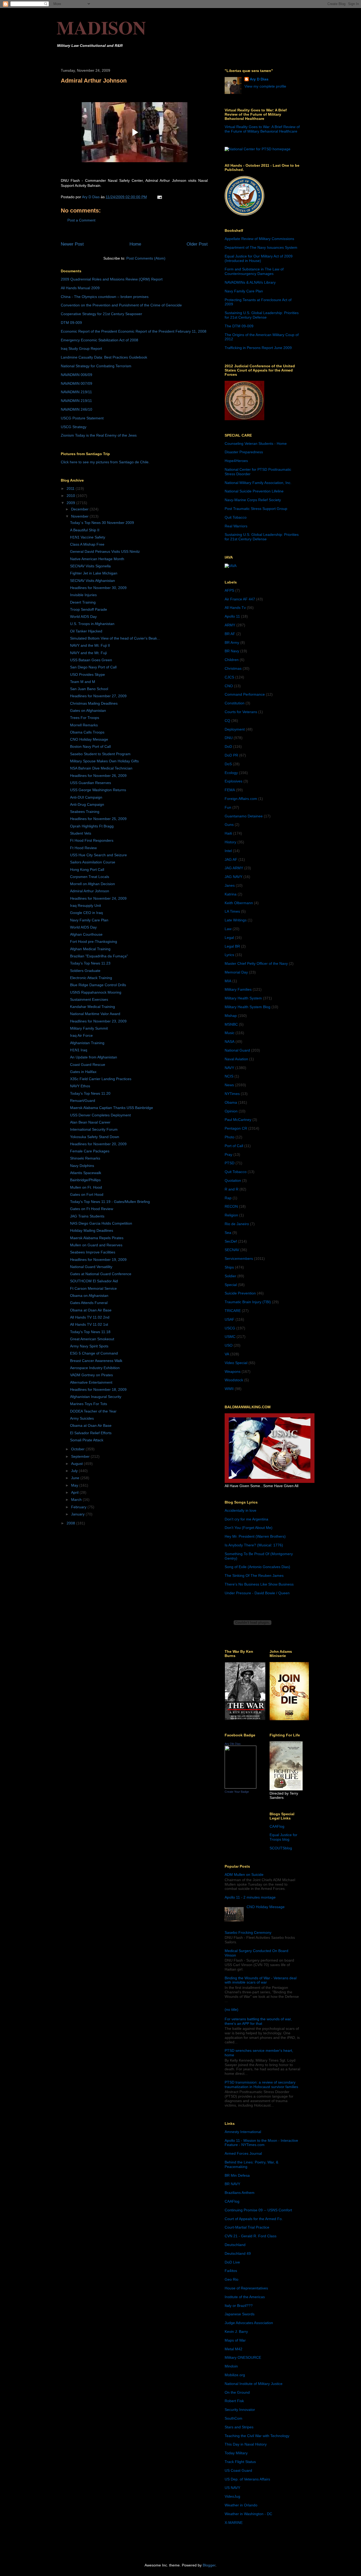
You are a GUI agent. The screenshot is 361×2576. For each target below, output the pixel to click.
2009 (71, 503)
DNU (229, 738)
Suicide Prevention (240, 1293)
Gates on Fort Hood (87, 1194)
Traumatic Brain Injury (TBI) (248, 1302)
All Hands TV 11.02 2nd (90, 1317)
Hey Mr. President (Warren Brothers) (255, 1536)
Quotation (233, 1180)
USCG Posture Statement (82, 418)
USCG (230, 1328)
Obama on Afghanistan (89, 1296)
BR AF (230, 634)
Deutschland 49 (238, 2253)
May (75, 1485)
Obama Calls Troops (87, 732)
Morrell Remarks (84, 725)
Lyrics (229, 955)
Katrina (231, 894)
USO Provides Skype (87, 674)
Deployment (235, 729)
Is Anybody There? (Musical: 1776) (254, 1545)
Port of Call (234, 1146)
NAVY (229, 1068)
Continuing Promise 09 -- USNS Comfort (258, 2210)
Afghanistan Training (87, 1043)
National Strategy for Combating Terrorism (96, 366)
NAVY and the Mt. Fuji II (90, 645)
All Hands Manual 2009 (80, 288)
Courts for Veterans (241, 712)
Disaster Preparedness (244, 452)
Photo (230, 1137)
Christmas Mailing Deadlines (94, 703)
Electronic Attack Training (91, 978)
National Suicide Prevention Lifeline (254, 491)
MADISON (101, 27)
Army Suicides (82, 1418)
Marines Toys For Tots (89, 1404)
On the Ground (237, 2392)
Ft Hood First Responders (92, 840)
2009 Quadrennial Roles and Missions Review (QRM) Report (112, 279)
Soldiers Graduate (85, 971)
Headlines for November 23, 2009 (98, 1021)
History (230, 842)
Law (228, 929)
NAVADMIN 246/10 (77, 409)
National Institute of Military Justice (254, 2384)
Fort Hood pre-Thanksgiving (94, 941)
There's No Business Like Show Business (259, 1584)
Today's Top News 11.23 (90, 963)
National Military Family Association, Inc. (258, 483)
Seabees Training (85, 812)
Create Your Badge (237, 1792)
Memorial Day (236, 972)
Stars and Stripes (239, 2427)
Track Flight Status (240, 2462)
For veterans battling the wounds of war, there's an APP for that (258, 2021)
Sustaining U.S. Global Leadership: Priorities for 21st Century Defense (262, 315)
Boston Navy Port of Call (90, 746)
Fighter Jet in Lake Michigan (94, 573)
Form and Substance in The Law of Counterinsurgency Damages (254, 271)
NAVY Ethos (80, 1086)
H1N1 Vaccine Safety (88, 537)
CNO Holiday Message (89, 739)
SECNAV (232, 1250)
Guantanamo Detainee (244, 816)
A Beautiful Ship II (85, 530)
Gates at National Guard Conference (101, 1274)
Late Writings (236, 920)
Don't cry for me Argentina (246, 1519)
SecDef (231, 1241)
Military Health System (243, 998)
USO (229, 1345)
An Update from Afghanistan (94, 1057)
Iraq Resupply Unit (85, 906)
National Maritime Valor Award (95, 1014)
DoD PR (231, 755)
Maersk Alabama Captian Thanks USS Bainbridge (112, 1108)
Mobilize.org (235, 2375)
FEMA (230, 790)
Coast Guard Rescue (88, 1065)
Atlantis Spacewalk (86, 1173)
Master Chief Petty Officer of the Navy (256, 963)
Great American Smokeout (92, 1339)
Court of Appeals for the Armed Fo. (254, 2219)
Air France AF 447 (240, 599)
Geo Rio (232, 2279)
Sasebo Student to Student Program (100, 754)
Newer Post (72, 244)
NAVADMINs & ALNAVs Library (250, 282)
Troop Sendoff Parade (89, 609)
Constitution (235, 703)
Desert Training (83, 602)
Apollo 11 (232, 616)
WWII (229, 1389)
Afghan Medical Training (90, 949)
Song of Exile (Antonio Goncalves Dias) (257, 1567)
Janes (230, 885)
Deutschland (235, 2245)
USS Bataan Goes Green (91, 660)
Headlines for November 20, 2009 (98, 1144)
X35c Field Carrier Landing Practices (101, 1079)
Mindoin (231, 2366)
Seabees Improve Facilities (93, 1252)
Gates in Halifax (83, 1072)
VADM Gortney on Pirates (91, 1375)
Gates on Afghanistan (88, 710)
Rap (228, 1198)
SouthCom (233, 2418)
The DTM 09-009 (239, 326)
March (77, 1500)
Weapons (233, 1371)
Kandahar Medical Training (92, 1007)
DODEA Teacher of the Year (93, 1411)
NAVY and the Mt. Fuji (88, 653)
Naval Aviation (236, 1059)
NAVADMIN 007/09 (77, 383)
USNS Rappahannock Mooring (96, 992)
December (80, 509)
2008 (71, 1523)
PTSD (230, 1163)
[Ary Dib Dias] (240, 1787)
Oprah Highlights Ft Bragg (92, 826)
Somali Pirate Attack (87, 1440)
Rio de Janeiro (237, 1224)
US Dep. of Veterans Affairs (247, 2479)
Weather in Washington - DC (248, 2514)
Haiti (228, 833)
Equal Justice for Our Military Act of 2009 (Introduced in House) (259, 258)
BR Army (232, 642)
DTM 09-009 (71, 323)
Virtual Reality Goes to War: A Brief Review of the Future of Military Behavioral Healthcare (262, 129)
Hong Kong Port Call (87, 870)
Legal (229, 938)
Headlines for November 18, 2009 (98, 1389)
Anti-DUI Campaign (86, 797)
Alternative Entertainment (91, 1382)
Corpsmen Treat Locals (90, 877)
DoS (228, 764)
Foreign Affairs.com (241, 799)
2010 (71, 496)
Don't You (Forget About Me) (249, 1528)
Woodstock (234, 1380)
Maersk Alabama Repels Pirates (97, 1238)
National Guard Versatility (91, 1267)
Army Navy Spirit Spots (89, 1346)
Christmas (233, 668)
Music (230, 1033)
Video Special (236, 1363)
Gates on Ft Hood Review (92, 1209)
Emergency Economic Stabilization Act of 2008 (99, 340)
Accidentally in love (240, 1510)
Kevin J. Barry (236, 2331)
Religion (231, 1215)
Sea (228, 1233)
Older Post (197, 244)
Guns (229, 825)
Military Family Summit (89, 1028)
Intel (228, 851)
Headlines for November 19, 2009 (98, 1260)
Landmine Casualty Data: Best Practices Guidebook (104, 357)
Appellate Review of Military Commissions (259, 239)
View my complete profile (265, 86)
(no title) (232, 2009)
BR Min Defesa (237, 2175)
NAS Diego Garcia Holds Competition (101, 1223)
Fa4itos (231, 2271)
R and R (232, 1189)
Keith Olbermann (239, 903)
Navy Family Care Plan (89, 920)
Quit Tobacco (236, 517)
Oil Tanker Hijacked (86, 631)
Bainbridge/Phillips (85, 1180)
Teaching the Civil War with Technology (257, 2436)
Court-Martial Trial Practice (247, 2227)
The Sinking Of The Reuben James (254, 1576)
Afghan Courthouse (86, 934)
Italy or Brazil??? (239, 2306)
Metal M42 (233, 2349)
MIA (228, 981)
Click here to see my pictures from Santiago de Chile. (105, 462)
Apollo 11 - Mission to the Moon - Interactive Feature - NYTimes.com (261, 2143)
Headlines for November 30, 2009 (98, 588)
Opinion (231, 1111)
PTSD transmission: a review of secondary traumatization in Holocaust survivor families (261, 2084)
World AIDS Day (83, 617)
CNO (229, 686)
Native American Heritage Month (97, 559)
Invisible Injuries (83, 595)
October (78, 1449)
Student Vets (81, 833)
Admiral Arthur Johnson (90, 891)
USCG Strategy (74, 427)
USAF (230, 1319)
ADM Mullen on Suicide (244, 1875)
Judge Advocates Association (249, 2323)
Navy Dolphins (82, 1166)
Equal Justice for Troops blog (283, 1837)
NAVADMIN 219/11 (76, 392)
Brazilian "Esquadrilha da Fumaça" (99, 956)
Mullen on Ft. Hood (86, 1187)
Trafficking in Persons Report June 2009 (258, 348)
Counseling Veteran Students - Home (256, 443)
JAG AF (231, 859)
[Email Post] (159, 197)
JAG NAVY (233, 877)
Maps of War (235, 2340)
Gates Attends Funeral (89, 1303)
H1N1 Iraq (79, 1050)
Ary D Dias (259, 79)
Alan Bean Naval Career (90, 1122)
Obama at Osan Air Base (91, 1310)
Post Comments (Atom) (146, 258)
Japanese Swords (240, 2314)
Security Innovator (240, 2410)
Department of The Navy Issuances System (261, 247)
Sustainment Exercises (89, 999)
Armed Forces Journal (243, 2153)
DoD (228, 746)
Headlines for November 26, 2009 (98, 776)
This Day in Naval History (246, 2444)
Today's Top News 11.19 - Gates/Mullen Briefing (110, 1202)
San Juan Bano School (89, 689)
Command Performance (245, 694)
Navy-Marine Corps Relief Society (253, 500)
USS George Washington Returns (98, 790)
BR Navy (232, 651)
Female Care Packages (90, 1151)
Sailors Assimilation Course (93, 862)
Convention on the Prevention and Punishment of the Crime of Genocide (121, 305)
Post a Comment (81, 220)
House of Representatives (246, 2288)
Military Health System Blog (247, 1007)
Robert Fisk (234, 2401)
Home (135, 244)
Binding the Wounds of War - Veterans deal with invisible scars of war (261, 1980)
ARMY (230, 625)
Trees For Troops (85, 718)
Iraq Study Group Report (81, 348)
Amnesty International (243, 2132)
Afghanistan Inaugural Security (96, 1397)
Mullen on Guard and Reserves (96, 1245)
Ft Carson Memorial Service (93, 1288)
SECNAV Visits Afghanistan (92, 581)
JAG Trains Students (87, 1216)
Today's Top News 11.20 (90, 1093)
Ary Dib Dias (233, 1744)
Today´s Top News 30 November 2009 (102, 523)
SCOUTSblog (281, 1848)
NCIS (229, 1076)
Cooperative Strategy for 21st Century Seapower (101, 314)
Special (231, 1285)
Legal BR (232, 946)
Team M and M (83, 682)
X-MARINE (234, 2523)
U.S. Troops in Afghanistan (92, 624)
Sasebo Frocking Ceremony (248, 1932)
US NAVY (232, 2488)
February (79, 1507)
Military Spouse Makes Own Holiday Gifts (104, 761)
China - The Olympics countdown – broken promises (105, 297)
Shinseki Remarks (85, 1158)
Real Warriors (236, 526)
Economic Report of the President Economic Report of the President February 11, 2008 (134, 331)
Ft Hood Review (83, 848)
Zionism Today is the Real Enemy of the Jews (99, 435)
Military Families (238, 989)
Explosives (233, 781)
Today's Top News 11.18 (90, 1332)
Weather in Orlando (241, 2505)
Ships (229, 1267)
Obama (231, 1102)
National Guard (237, 1050)
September (81, 1456)
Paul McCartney (238, 1120)
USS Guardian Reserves (91, 783)
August (77, 1464)
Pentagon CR (236, 1128)
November (80, 516)
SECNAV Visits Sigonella (90, 566)
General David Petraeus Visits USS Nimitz (105, 551)
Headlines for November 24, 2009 (98, 898)
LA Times (232, 911)
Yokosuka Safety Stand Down (95, 1137)
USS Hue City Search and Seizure (98, 855)
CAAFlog (277, 1826)
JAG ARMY (234, 868)
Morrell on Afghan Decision (92, 884)
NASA (230, 1042)
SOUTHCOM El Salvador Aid (94, 1281)
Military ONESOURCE (243, 2357)
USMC (230, 1337)
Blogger (209, 2565)
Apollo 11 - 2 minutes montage (250, 1897)
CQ (227, 721)
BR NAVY (232, 2184)
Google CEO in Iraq (86, 913)
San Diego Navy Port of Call (93, 667)
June (76, 1478)
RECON (231, 1206)
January (78, 1514)
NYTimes (232, 1094)
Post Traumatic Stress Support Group (256, 509)
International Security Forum (94, 1129)
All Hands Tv (235, 608)
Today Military (236, 2453)
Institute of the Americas (245, 2297)
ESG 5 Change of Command (94, 1353)
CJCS (229, 677)
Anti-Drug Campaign (87, 804)
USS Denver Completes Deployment (100, 1115)
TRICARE (233, 1311)
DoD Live (232, 2262)
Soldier (230, 1276)
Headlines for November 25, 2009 (98, 819)
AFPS (229, 590)
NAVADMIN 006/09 (77, 375)
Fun (228, 807)
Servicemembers (239, 1258)
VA (227, 1354)
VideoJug (232, 2496)
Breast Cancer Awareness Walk (96, 1361)
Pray (228, 1155)
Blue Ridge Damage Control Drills (98, 985)
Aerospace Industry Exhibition (95, 1368)
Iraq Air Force (81, 1035)
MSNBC (231, 1024)
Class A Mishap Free (87, 544)
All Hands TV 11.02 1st (89, 1324)
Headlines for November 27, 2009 (98, 696)
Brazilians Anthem (240, 2193)
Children (232, 660)
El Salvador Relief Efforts (91, 1433)
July (75, 1471)
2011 (71, 488)
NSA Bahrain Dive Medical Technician (101, 768)
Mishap (231, 1016)
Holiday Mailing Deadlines (92, 1230)
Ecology (231, 773)
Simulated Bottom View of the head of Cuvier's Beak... (115, 638)
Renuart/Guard (83, 1101)
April (75, 1492)
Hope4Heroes (236, 461)
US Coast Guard (238, 2470)
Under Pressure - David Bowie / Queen (257, 1593)
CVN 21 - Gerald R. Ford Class (251, 2236)
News (229, 1085)
